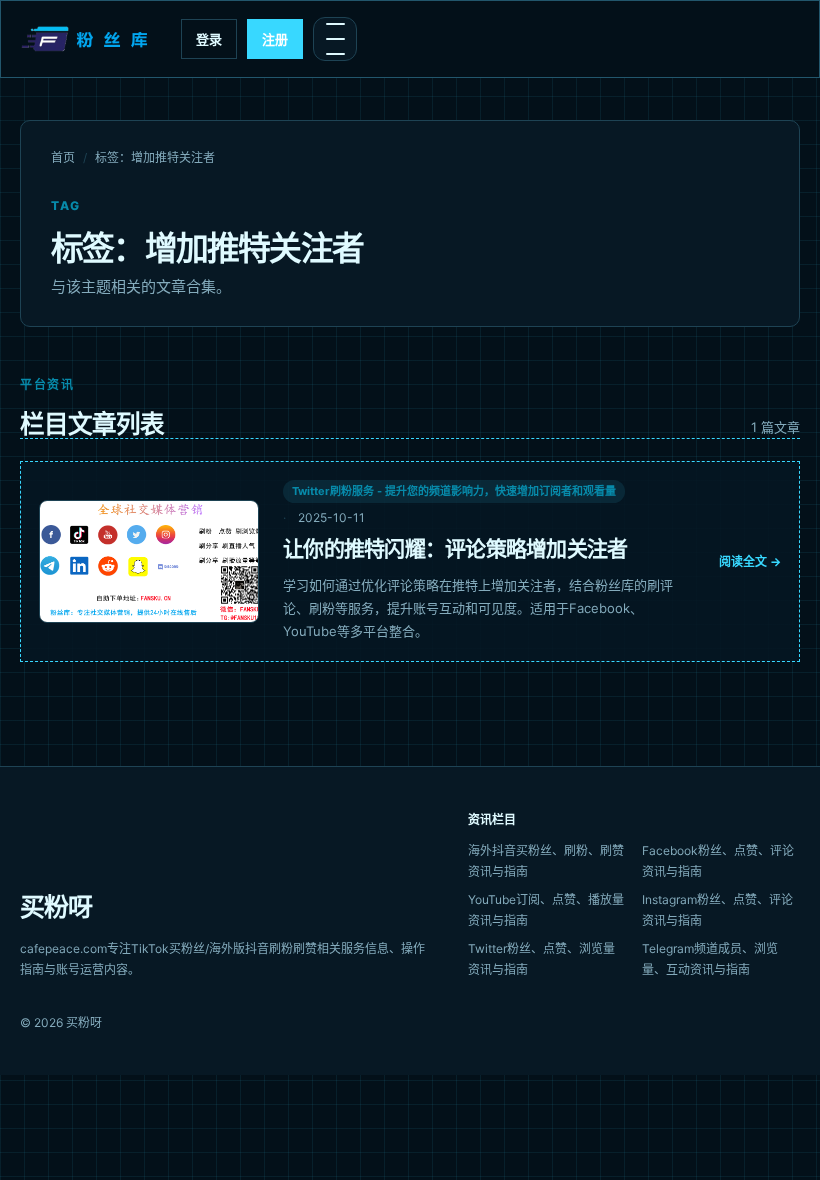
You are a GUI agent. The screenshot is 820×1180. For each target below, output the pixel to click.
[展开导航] (335, 39)
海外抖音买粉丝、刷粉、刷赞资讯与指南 (546, 861)
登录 (209, 39)
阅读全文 (750, 561)
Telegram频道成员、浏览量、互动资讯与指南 (710, 959)
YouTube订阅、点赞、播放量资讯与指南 (546, 910)
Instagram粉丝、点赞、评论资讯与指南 (717, 910)
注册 (275, 39)
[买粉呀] (87, 39)
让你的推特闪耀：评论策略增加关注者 (455, 548)
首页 (63, 157)
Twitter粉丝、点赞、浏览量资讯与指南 (541, 959)
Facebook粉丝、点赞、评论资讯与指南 (718, 861)
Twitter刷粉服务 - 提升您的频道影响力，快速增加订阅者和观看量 (454, 491)
